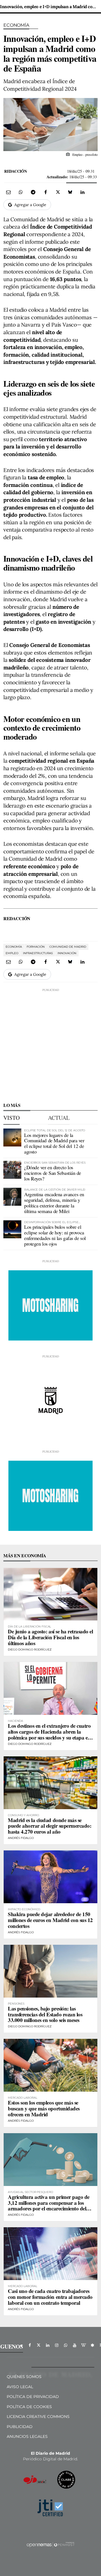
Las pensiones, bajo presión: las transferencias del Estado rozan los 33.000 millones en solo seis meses (45, 2014)
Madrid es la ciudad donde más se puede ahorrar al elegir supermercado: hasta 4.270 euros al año (50, 1826)
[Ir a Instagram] (57, 2345)
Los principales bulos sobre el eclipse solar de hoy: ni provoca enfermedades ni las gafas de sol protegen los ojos (55, 1235)
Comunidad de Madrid (68, 947)
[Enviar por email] (8, 192)
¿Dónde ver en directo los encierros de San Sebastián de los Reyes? (53, 1173)
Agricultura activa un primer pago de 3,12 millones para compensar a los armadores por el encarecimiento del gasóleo (49, 2206)
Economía (16, 25)
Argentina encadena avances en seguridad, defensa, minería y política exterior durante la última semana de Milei (54, 1202)
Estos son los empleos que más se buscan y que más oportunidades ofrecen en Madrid (44, 2108)
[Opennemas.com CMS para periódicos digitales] (50, 2545)
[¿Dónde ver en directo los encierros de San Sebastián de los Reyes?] (12, 1170)
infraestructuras (38, 953)
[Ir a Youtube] (75, 2345)
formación (36, 947)
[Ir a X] (39, 2345)
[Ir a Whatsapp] (66, 2345)
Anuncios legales (27, 2436)
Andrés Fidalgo (21, 1838)
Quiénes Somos (24, 2377)
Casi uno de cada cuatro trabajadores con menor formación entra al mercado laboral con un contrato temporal (50, 2297)
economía (14, 947)
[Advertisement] (50, 1043)
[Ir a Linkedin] (48, 2345)
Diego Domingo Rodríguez (30, 1650)
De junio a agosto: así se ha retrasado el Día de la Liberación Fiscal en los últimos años (50, 1637)
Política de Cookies (29, 2407)
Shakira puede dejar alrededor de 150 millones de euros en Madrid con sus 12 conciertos (50, 1920)
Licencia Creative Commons (38, 2417)
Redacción (15, 171)
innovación (67, 953)
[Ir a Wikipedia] (84, 2345)
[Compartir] (21, 192)
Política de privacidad (33, 2397)
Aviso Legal (20, 2387)
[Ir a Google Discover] (93, 2345)
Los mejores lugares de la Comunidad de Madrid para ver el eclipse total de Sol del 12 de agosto (54, 1143)
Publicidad (20, 2427)
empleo (12, 953)
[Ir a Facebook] (30, 2345)
